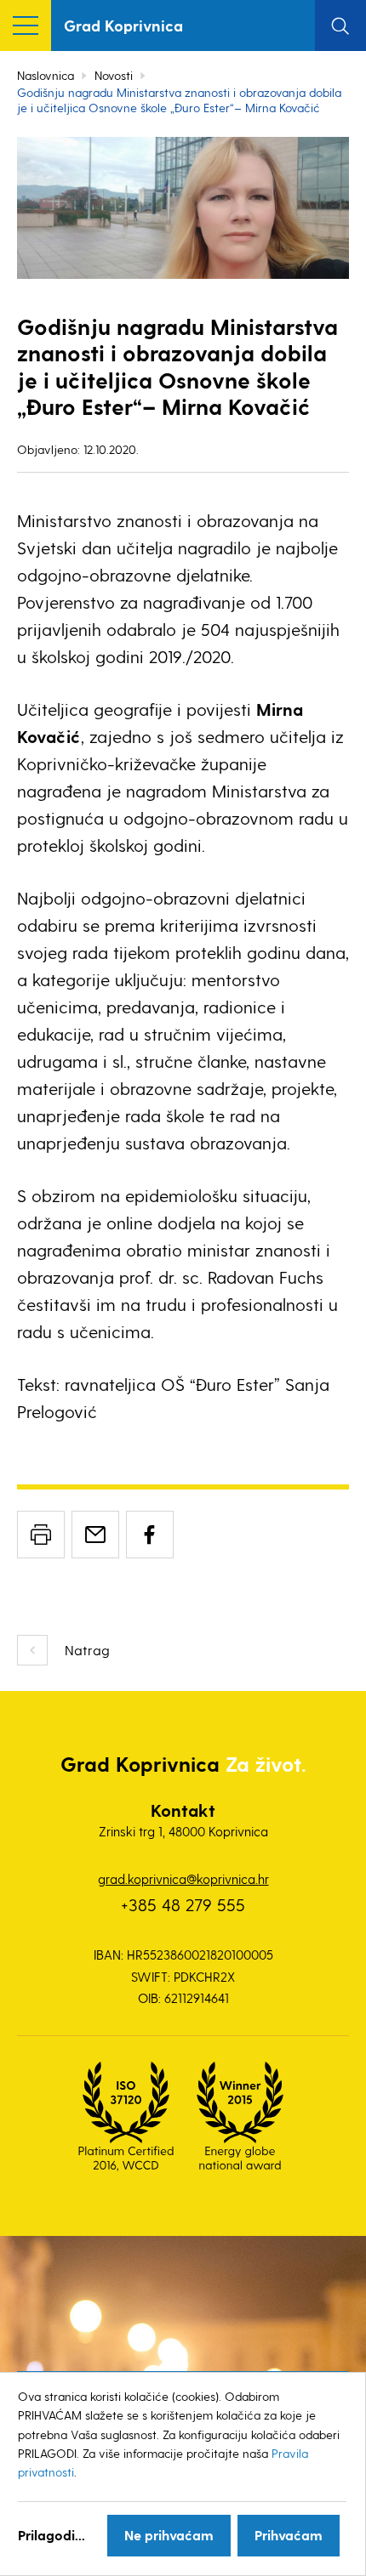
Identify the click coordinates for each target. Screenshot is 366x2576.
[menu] (26, 26)
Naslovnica (46, 75)
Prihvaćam (289, 2535)
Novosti (114, 75)
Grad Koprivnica (123, 25)
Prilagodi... (51, 2535)
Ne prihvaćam (169, 2535)
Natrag (87, 1650)
